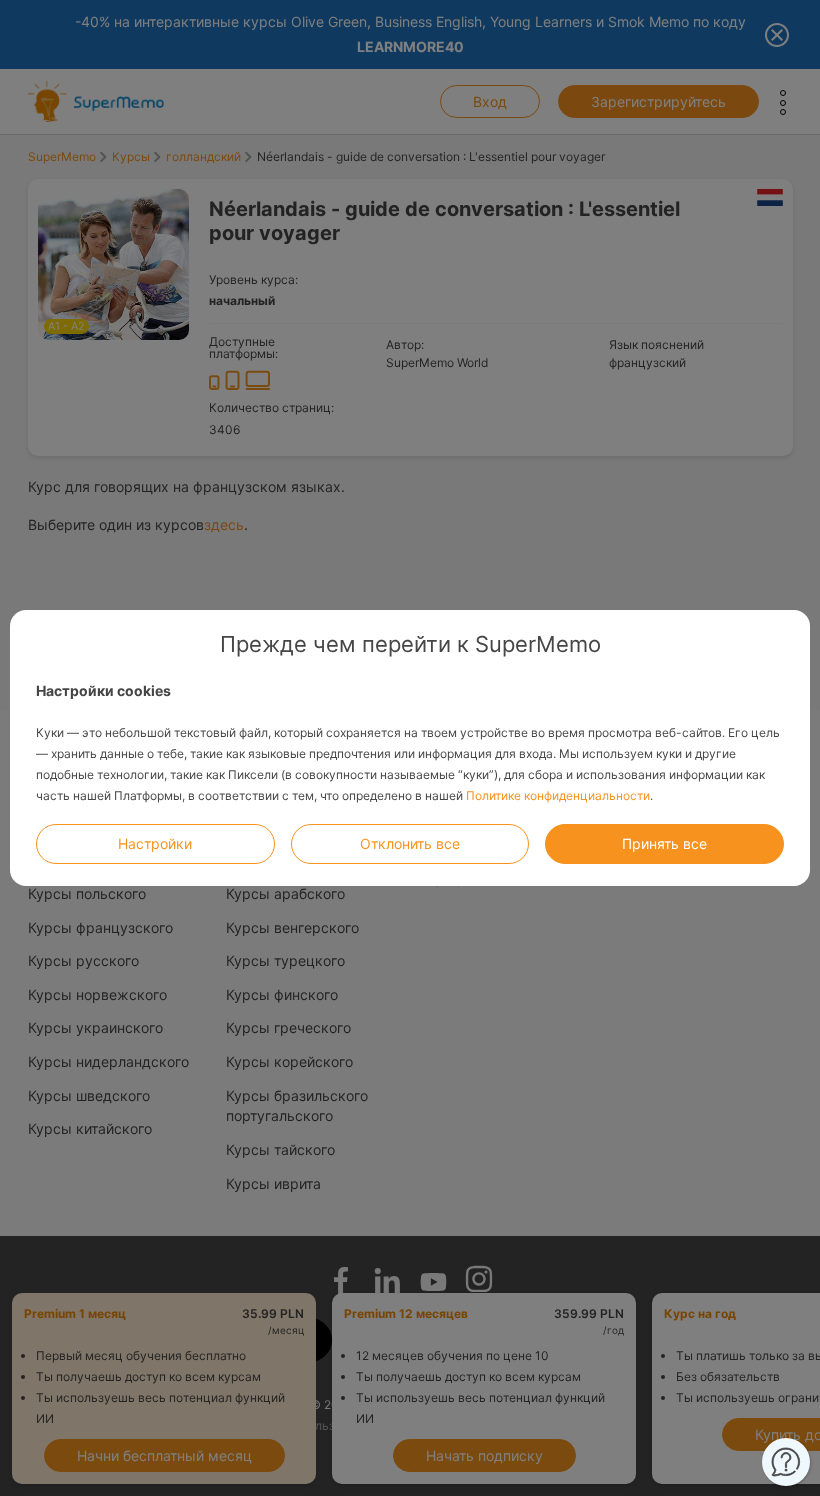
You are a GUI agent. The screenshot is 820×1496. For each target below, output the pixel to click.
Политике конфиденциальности (558, 795)
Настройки (155, 843)
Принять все (664, 843)
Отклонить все (410, 843)
